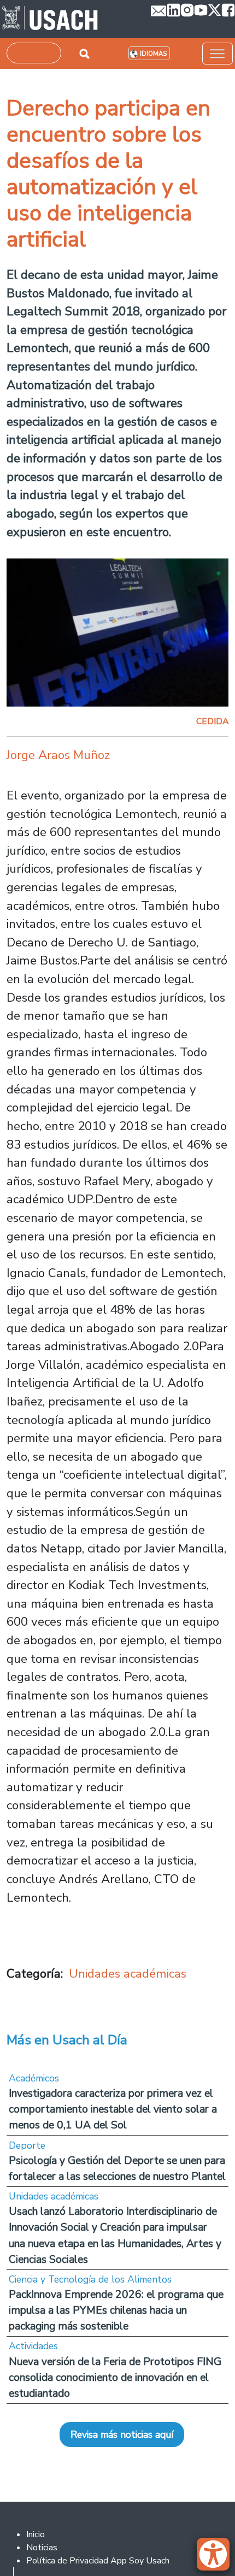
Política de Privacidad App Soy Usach (98, 2561)
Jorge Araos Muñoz (58, 755)
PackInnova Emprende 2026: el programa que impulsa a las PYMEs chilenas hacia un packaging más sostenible (116, 2310)
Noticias (42, 2548)
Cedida (212, 721)
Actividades (33, 2346)
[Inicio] (50, 19)
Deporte (27, 2145)
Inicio (36, 2534)
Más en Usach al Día (67, 2040)
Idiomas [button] (153, 54)
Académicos (34, 2078)
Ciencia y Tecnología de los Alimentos (90, 2279)
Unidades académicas (128, 1974)
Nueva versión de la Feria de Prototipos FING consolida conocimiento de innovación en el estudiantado (115, 2377)
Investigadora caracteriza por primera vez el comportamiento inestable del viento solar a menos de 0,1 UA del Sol (113, 2109)
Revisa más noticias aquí (122, 2434)
